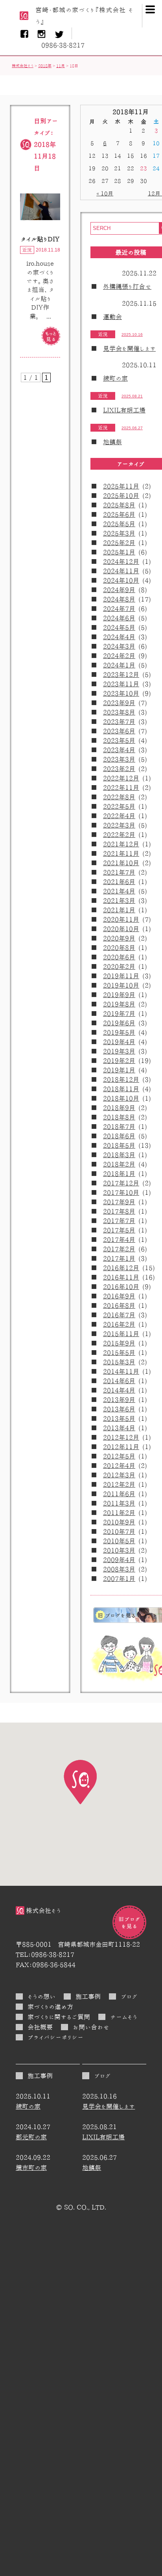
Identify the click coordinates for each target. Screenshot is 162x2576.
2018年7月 (119, 1127)
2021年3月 (119, 901)
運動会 (112, 317)
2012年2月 (119, 1484)
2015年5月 (119, 1353)
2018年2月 (119, 1164)
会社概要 (40, 2027)
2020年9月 (119, 938)
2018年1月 (119, 1174)
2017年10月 (121, 1192)
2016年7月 (119, 1315)
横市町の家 (31, 2168)
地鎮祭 (112, 442)
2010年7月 (119, 1531)
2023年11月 (121, 684)
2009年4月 (119, 1560)
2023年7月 (119, 722)
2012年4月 (119, 1466)
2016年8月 (119, 1305)
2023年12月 (121, 675)
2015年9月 (119, 1343)
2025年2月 (119, 543)
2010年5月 (119, 1541)
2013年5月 (119, 1418)
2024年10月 (121, 580)
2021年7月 (119, 872)
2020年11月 (121, 919)
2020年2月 (119, 966)
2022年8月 (119, 797)
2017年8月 (119, 1211)
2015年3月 (119, 1362)
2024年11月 (121, 571)
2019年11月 (121, 976)
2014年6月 (119, 1381)
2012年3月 (119, 1475)
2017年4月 (119, 1240)
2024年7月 (119, 609)
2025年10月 (121, 496)
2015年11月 (121, 1334)
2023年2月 (119, 769)
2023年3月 (119, 759)
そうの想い (41, 1996)
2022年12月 (121, 778)
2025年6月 (119, 514)
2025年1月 (119, 552)
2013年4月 (119, 1428)
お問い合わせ (91, 2027)
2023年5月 (119, 740)
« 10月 (105, 193)
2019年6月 (119, 1023)
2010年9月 (119, 1522)
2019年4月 (119, 1042)
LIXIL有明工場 (124, 410)
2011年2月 (119, 1513)
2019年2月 (119, 1061)
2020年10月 (121, 929)
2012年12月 (121, 1437)
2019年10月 (121, 985)
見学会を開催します (129, 348)
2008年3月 (119, 1569)
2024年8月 (119, 599)
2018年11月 (121, 1089)
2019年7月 (119, 1014)
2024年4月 (119, 637)
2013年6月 (119, 1409)
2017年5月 (119, 1230)
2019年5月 (119, 1032)
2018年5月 (119, 1145)
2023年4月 (119, 750)
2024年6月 (119, 618)
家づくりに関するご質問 (59, 2017)
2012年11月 (121, 1447)
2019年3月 (119, 1051)
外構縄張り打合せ (127, 286)
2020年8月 (119, 948)
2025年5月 (119, 524)
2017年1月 (119, 1258)
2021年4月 (119, 891)
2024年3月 (119, 646)
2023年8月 (119, 712)
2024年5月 (119, 627)
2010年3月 (119, 1550)
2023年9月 (119, 703)
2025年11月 (121, 486)
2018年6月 (119, 1136)
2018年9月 (119, 1108)
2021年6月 (119, 882)
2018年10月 (121, 1098)
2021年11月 (121, 853)
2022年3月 (119, 825)
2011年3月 (119, 1503)
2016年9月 (119, 1296)
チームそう (124, 2017)
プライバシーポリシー (55, 2037)
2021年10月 (121, 863)
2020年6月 (119, 957)
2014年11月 (121, 1371)
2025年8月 (119, 505)
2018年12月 (121, 1079)
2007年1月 (119, 1579)
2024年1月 (119, 665)
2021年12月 (121, 844)
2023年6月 (119, 731)
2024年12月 (121, 562)
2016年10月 (121, 1287)
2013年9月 (119, 1400)
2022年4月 (119, 816)
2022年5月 (119, 806)
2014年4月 (119, 1390)
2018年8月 (119, 1117)
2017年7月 (119, 1221)
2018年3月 (119, 1155)
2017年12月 (121, 1183)
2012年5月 (119, 1456)
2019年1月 (119, 1070)
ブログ (129, 1996)
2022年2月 (119, 835)
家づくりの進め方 (50, 2007)
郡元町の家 (31, 2137)
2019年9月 (119, 995)
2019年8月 (119, 1004)
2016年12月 (121, 1268)
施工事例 (88, 1996)
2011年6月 (119, 1494)
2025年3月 (119, 533)
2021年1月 (119, 910)
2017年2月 (119, 1249)
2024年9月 (119, 590)
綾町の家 (115, 378)
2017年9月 (119, 1202)
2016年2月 (119, 1324)
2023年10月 (121, 693)
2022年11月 (121, 788)
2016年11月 (121, 1277)
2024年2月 (119, 656)
